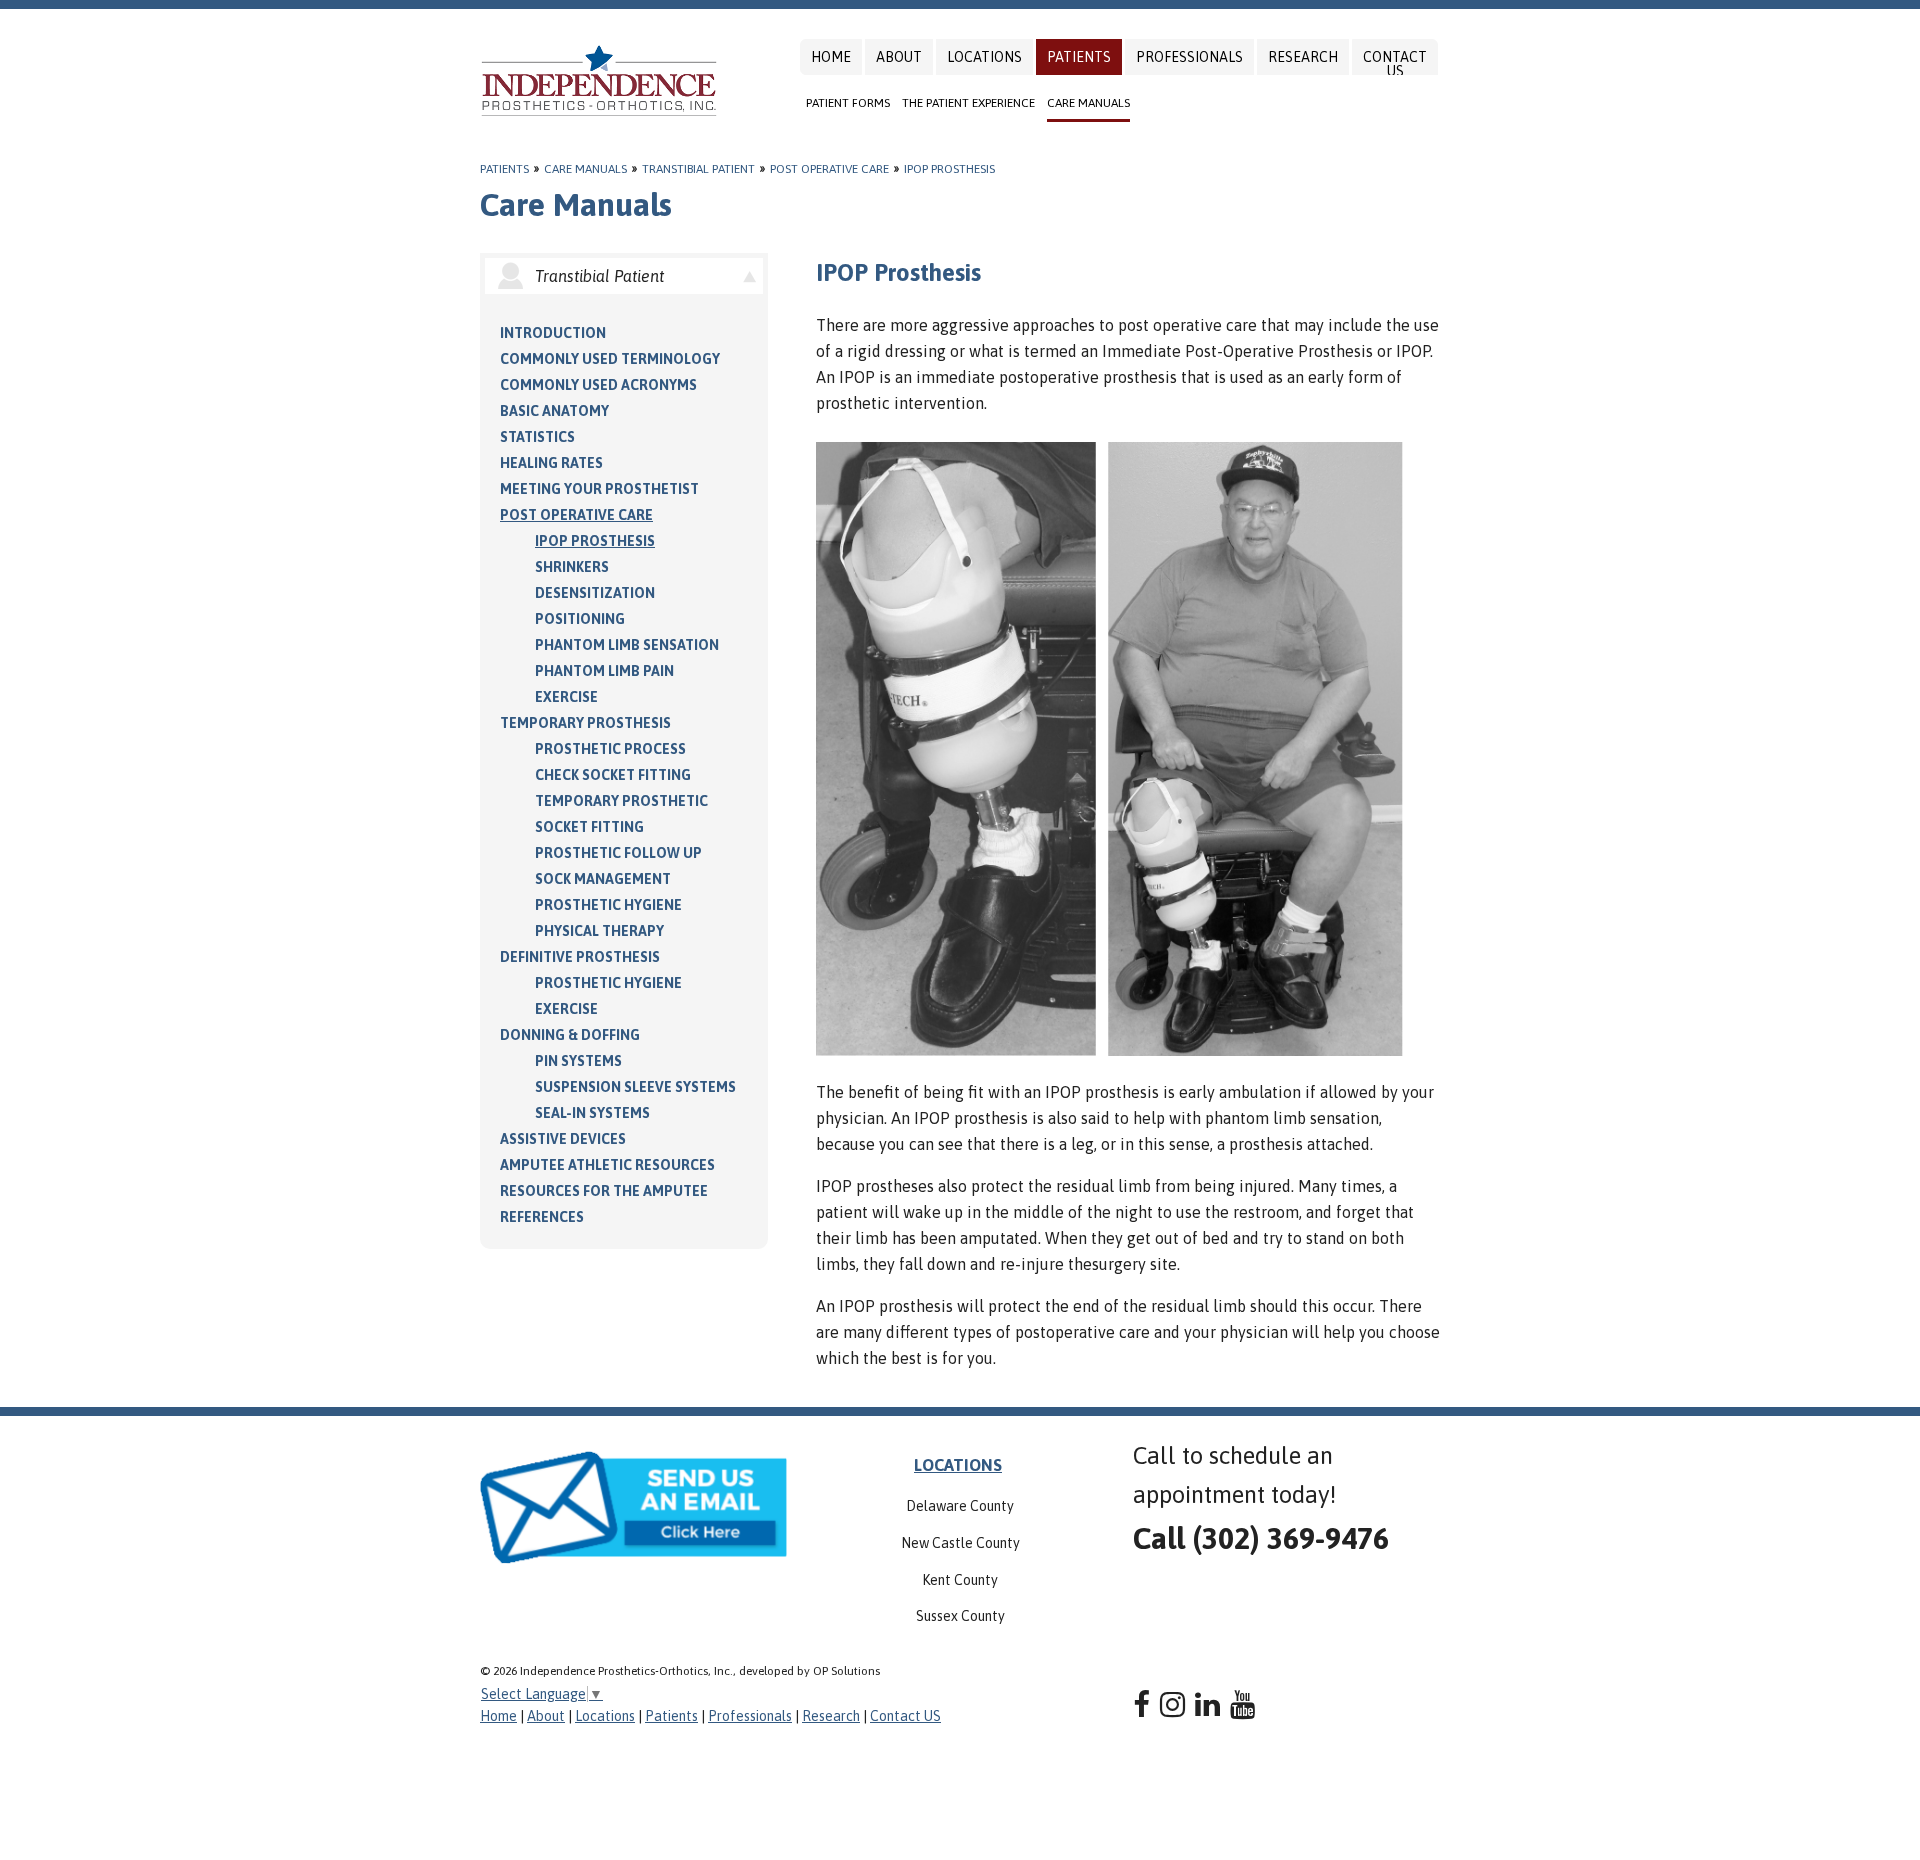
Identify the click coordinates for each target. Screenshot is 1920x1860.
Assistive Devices (563, 1139)
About (899, 57)
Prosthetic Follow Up (618, 853)
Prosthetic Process (610, 749)
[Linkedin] (1207, 1704)
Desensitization (595, 593)
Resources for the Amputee (604, 1191)
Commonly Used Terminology (610, 359)
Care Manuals (1088, 103)
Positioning (580, 619)
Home (831, 57)
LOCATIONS (958, 1465)
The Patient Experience (968, 103)
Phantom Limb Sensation (627, 645)
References (542, 1217)
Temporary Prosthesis (585, 723)
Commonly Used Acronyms (598, 385)
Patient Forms (848, 103)
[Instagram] (1172, 1704)
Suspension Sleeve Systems (635, 1087)
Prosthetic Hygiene (608, 905)
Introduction (553, 333)
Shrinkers (572, 567)
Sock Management (603, 879)
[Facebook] (1141, 1704)
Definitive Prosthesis (580, 957)
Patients (1079, 57)
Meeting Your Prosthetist (599, 489)
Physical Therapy (599, 931)
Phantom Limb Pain (604, 671)
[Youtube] (1242, 1704)
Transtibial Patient (698, 169)
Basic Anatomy (554, 411)
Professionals (1189, 57)
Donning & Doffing (570, 1035)
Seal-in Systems (592, 1113)
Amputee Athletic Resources (607, 1165)
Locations (984, 57)
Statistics (537, 437)
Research (1303, 57)
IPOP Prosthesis (949, 169)
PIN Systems (578, 1061)
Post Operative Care (829, 169)
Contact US (1395, 64)
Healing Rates (551, 463)
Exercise (566, 697)
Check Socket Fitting (613, 775)
